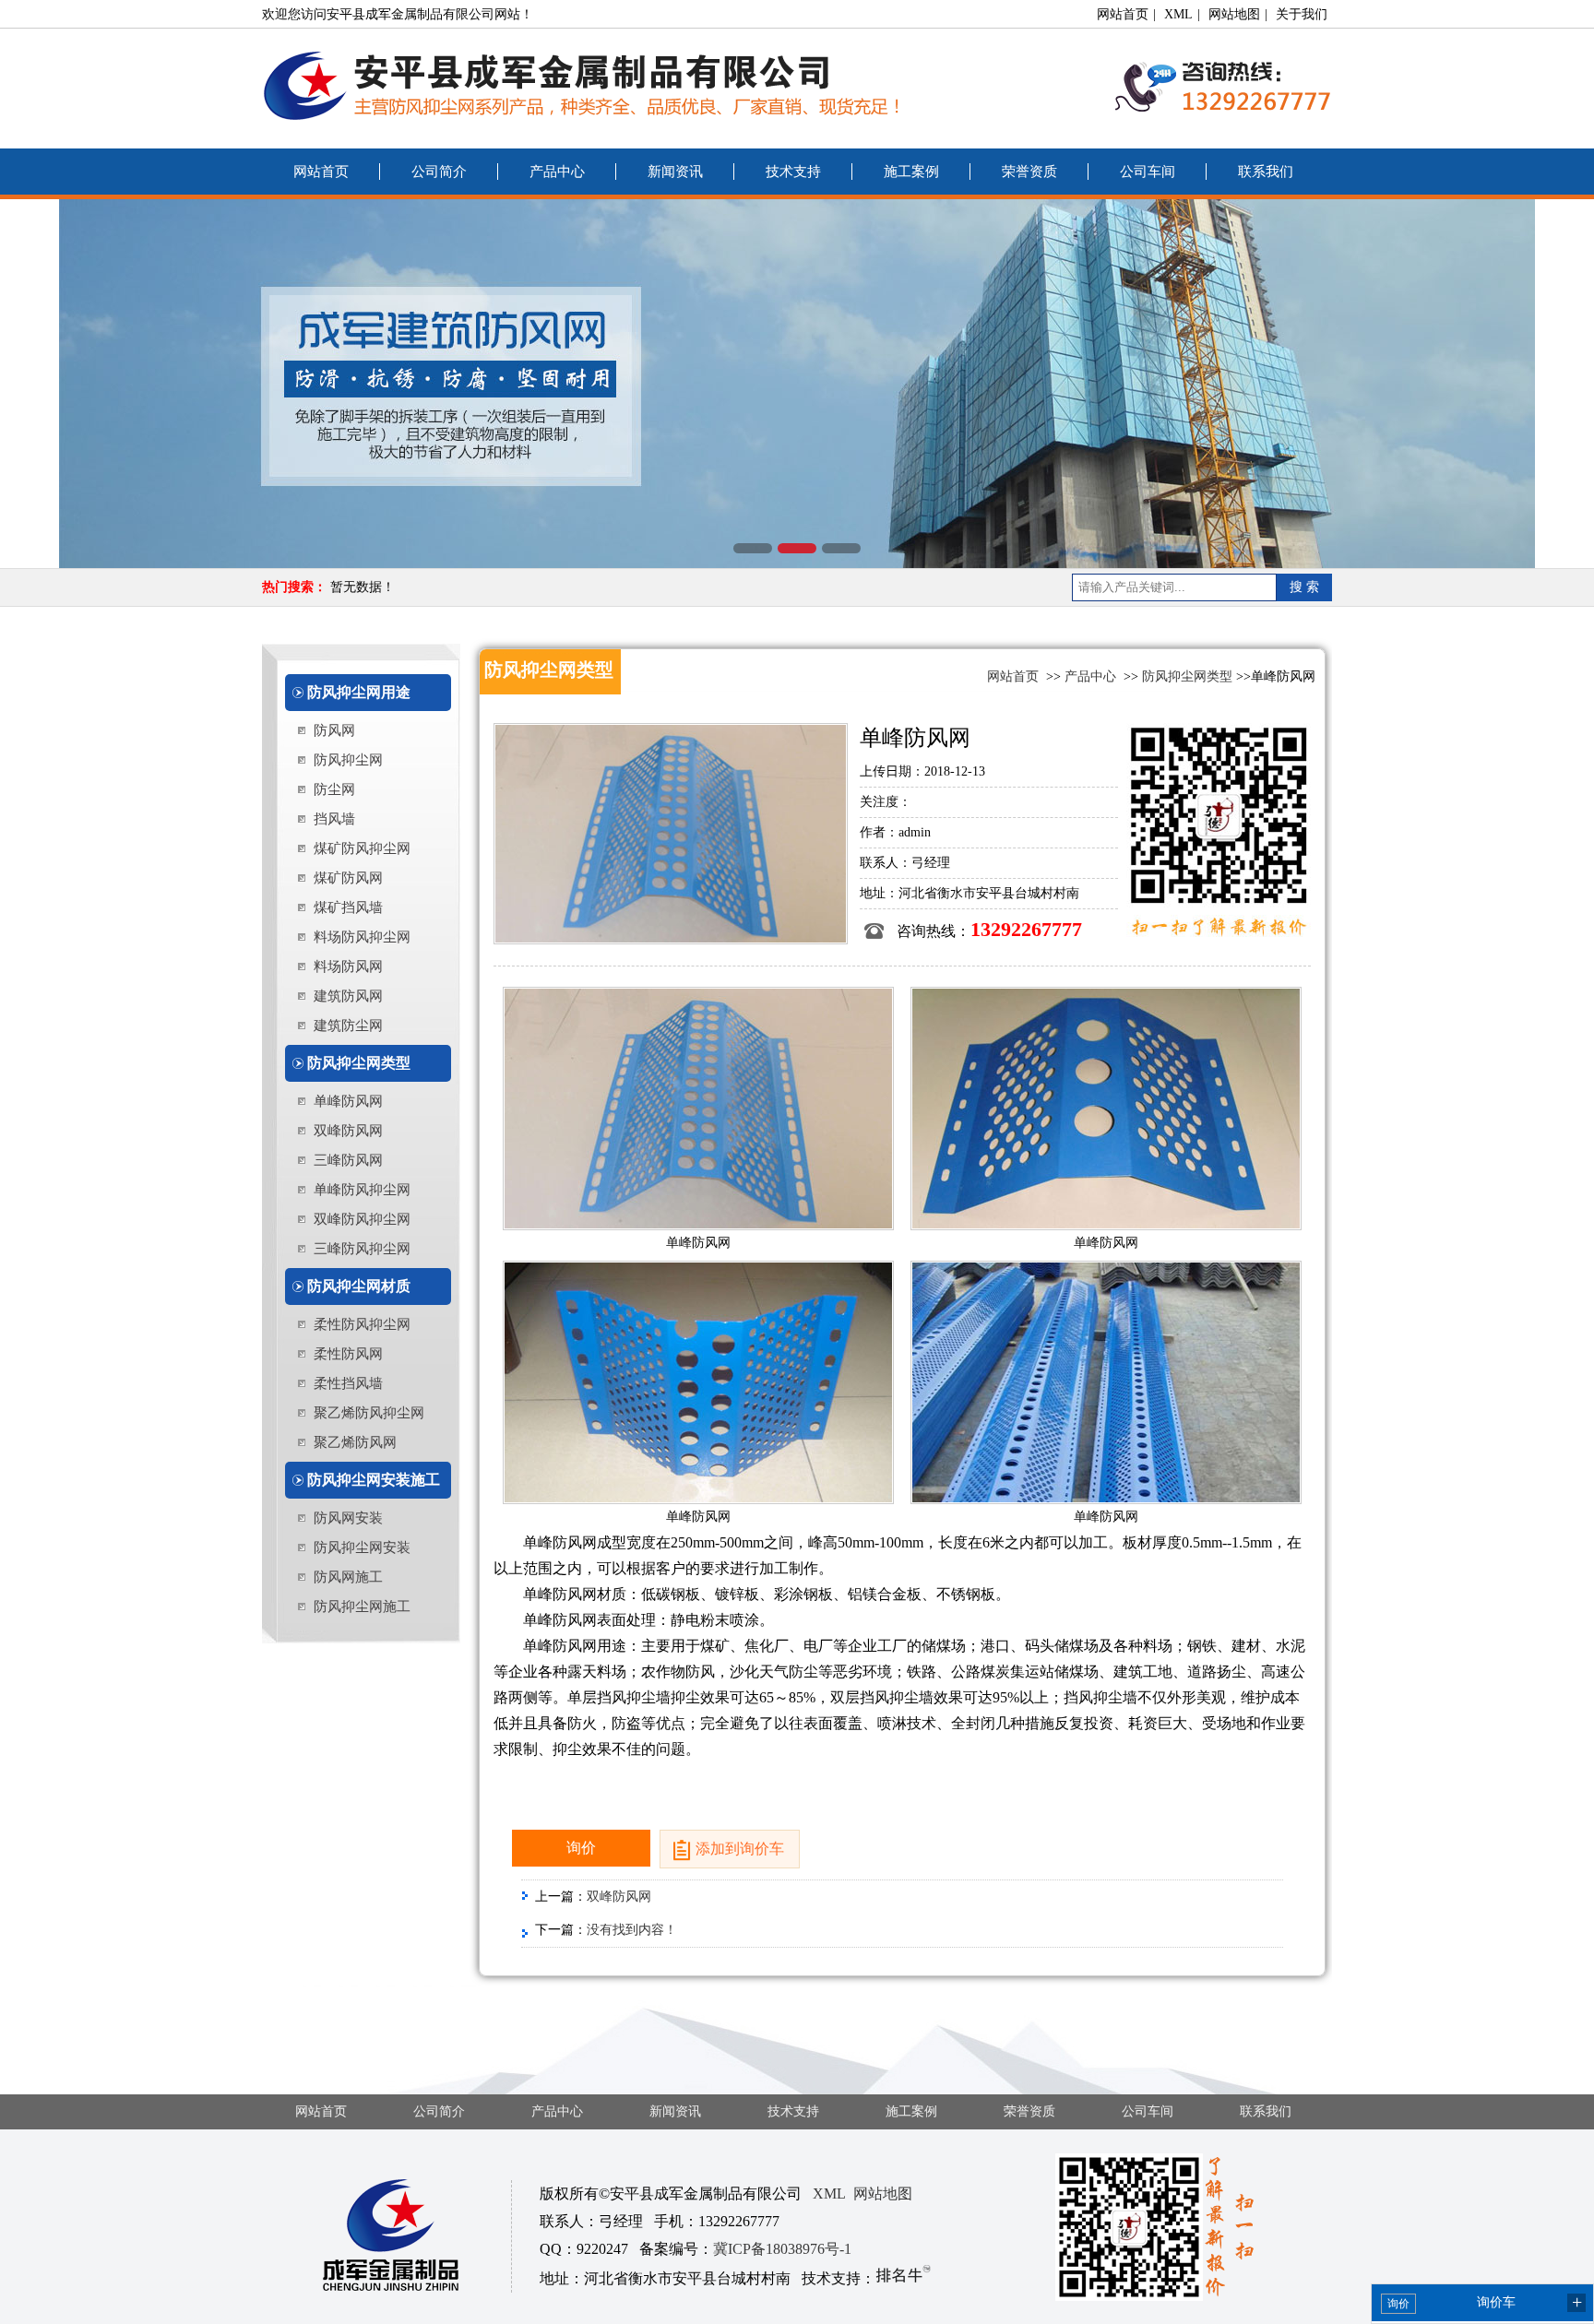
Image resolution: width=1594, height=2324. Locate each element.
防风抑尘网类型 (359, 1063)
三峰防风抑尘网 (362, 1249)
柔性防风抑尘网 (362, 1324)
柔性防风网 (348, 1354)
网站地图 (1234, 14)
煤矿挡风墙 (348, 907)
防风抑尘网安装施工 (374, 1480)
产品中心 (557, 172)
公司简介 (439, 172)
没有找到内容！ (632, 1930)
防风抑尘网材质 (359, 1286)
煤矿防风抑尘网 (362, 848)
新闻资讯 (675, 172)
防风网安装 (348, 1518)
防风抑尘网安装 (362, 1547)
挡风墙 (334, 819)
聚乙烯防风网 (355, 1442)
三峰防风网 (348, 1160)
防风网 (334, 730)
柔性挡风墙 (348, 1383)
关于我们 (1302, 14)
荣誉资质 (1029, 172)
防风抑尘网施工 (362, 1607)
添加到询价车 (740, 1849)
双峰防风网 (348, 1131)
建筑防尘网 (348, 1026)
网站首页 (1123, 14)
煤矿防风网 (348, 878)
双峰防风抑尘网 (362, 1219)
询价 (581, 1848)
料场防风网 (348, 966)
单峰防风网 (348, 1101)
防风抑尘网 (348, 760)
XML (1178, 14)
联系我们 (1266, 172)
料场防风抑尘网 (362, 937)
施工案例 (911, 172)
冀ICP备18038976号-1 (782, 2249)
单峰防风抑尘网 (362, 1190)
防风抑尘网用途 (359, 692)
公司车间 (1148, 172)
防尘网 (334, 789)
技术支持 (793, 172)
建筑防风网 (348, 996)
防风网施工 (348, 1577)
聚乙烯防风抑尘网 (369, 1413)
